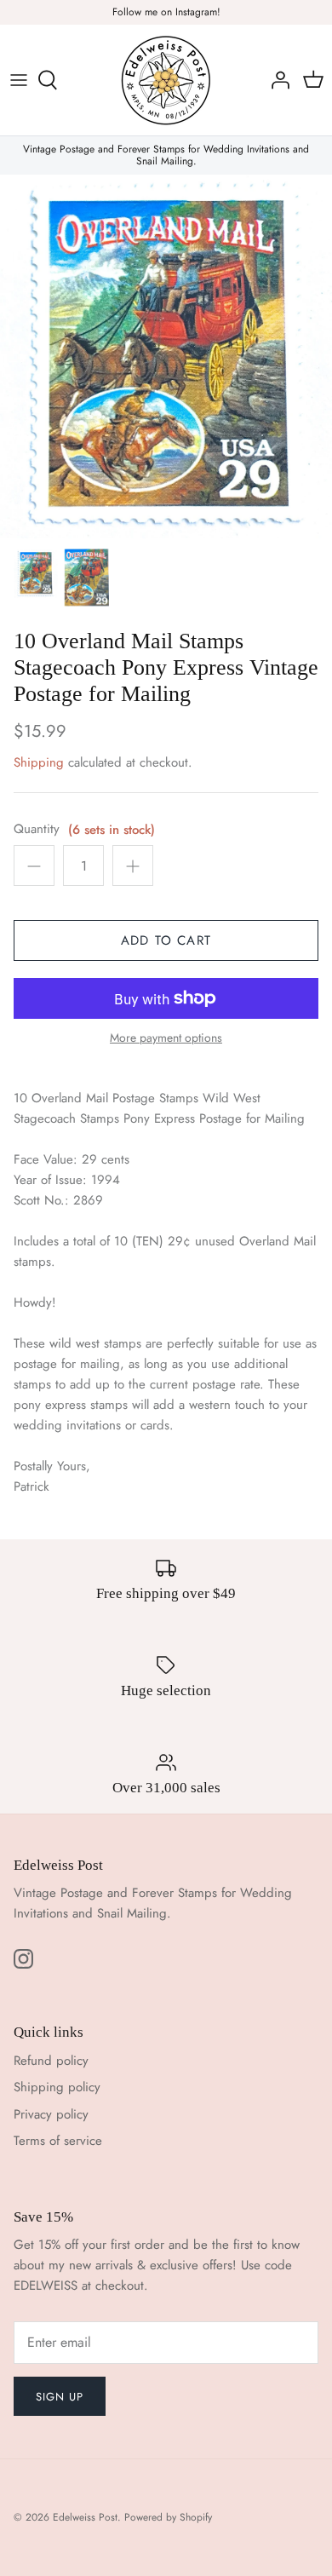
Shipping (39, 762)
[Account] (276, 80)
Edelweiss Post (85, 2517)
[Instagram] (23, 1959)
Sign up (60, 2397)
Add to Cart (166, 940)
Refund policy (51, 2061)
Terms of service (58, 2141)
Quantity (37, 829)
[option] (166, 357)
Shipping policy (57, 2087)
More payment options (166, 1038)
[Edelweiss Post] (166, 80)
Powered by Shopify (168, 2517)
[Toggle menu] (19, 80)
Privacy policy (51, 2114)
